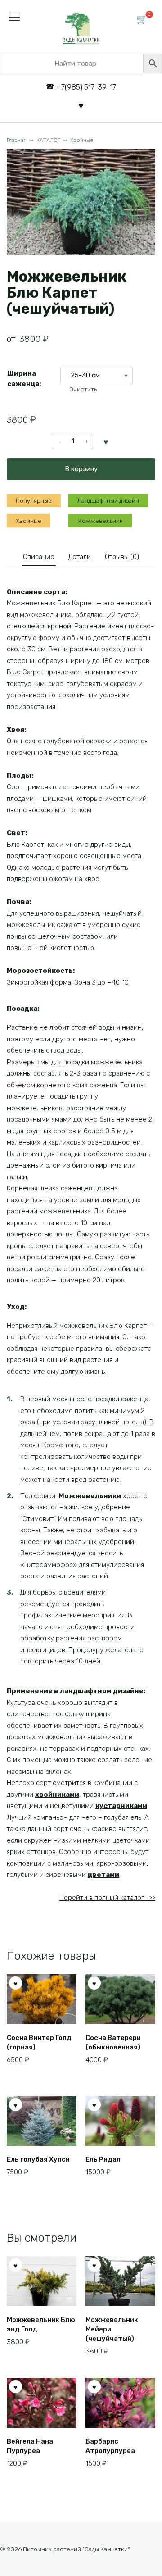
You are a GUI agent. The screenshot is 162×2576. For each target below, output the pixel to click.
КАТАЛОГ (48, 140)
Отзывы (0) (122, 557)
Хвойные (82, 140)
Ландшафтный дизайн (108, 500)
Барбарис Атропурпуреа (110, 2446)
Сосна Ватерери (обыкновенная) (113, 2042)
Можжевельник (100, 521)
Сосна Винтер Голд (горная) (39, 2042)
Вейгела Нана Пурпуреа (30, 2446)
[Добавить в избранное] (106, 441)
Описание (39, 557)
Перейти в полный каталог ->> (107, 1898)
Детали (80, 557)
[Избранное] (81, 105)
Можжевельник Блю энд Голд (41, 2324)
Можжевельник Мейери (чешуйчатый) (112, 2329)
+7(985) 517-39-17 (86, 87)
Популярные (34, 500)
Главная (17, 140)
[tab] (39, 557)
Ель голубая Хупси (38, 2159)
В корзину (81, 469)
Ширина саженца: (24, 379)
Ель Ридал (103, 2159)
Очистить (83, 389)
